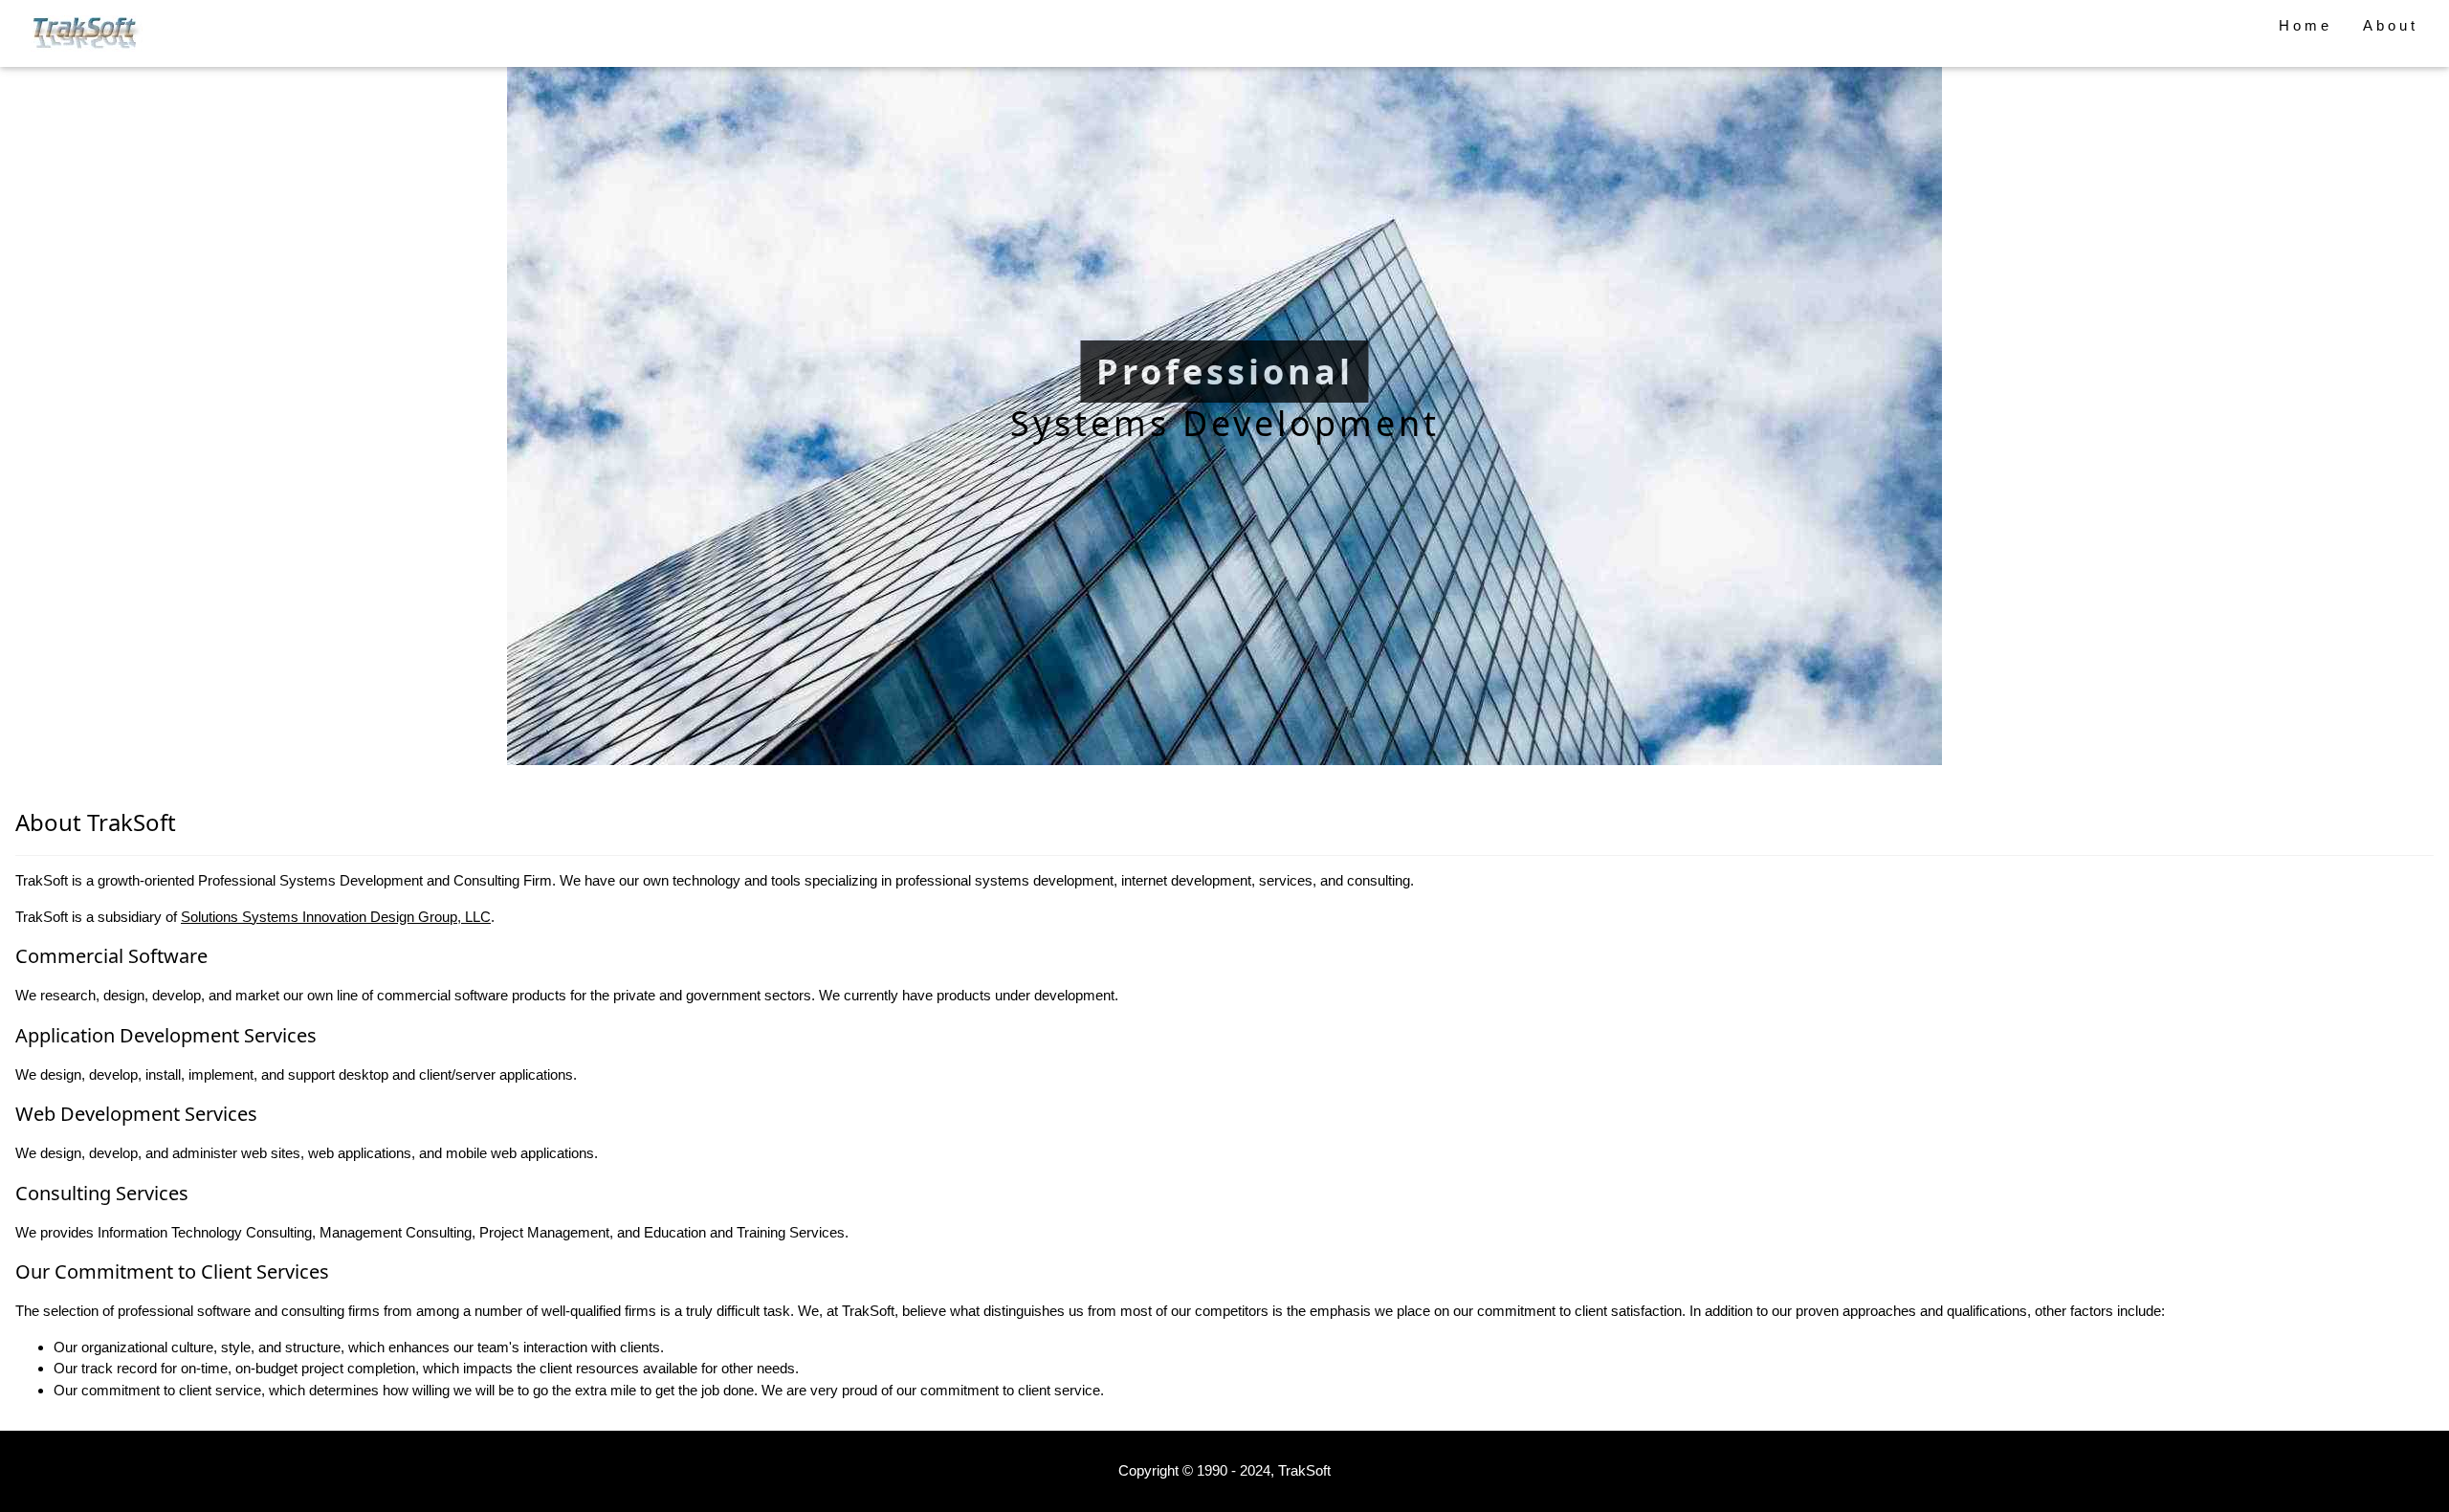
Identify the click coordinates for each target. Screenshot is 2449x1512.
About (2391, 25)
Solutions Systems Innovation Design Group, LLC (336, 917)
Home (2306, 25)
